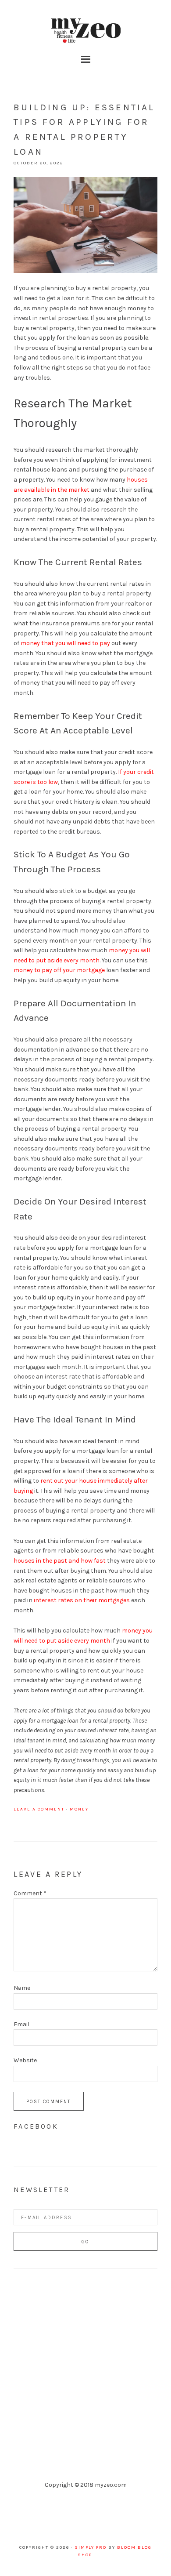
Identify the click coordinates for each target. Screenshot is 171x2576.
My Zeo (85, 31)
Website (25, 2060)
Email (21, 2024)
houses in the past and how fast (60, 1561)
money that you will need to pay (65, 643)
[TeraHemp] (85, 2387)
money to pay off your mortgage (59, 970)
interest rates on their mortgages (81, 1600)
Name (22, 1988)
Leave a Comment (39, 1809)
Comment (30, 1893)
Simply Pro (91, 2547)
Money (79, 1809)
